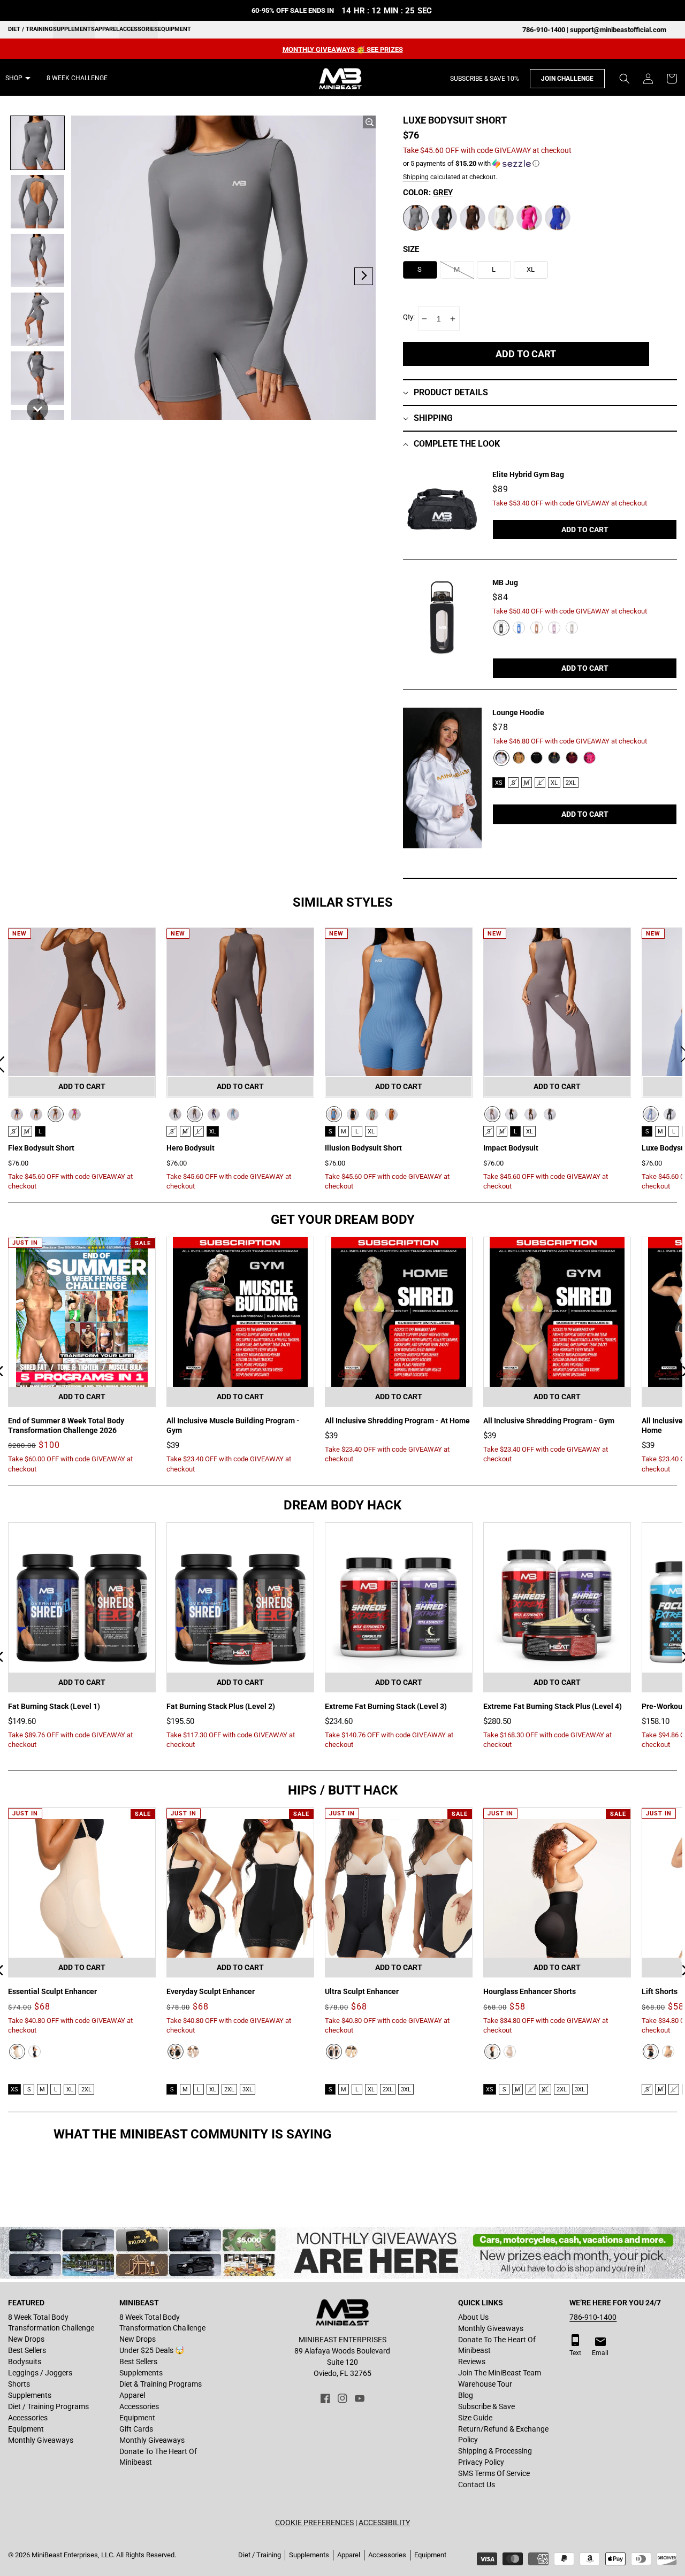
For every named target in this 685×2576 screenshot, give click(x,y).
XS (499, 783)
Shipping (416, 177)
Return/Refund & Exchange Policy (503, 2434)
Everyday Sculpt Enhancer (211, 1991)
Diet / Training (31, 29)
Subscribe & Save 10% (485, 79)
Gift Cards (136, 2429)
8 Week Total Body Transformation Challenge (51, 2322)
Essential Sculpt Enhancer (52, 1991)
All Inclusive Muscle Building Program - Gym (233, 1425)
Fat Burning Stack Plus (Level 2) (221, 1706)
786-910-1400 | (546, 30)
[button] (625, 79)
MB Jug (505, 582)
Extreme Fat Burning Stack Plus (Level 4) (553, 1706)
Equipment (174, 29)
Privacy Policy (481, 2462)
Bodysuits (25, 2362)
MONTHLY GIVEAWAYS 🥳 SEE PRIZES (343, 49)
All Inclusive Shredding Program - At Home (397, 1421)
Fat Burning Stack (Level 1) (54, 1706)
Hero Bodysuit (191, 1148)
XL (554, 783)
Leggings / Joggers (40, 2373)
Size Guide (475, 2418)
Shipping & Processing (495, 2451)
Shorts (19, 2384)
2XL (571, 783)
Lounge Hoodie (518, 712)
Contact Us (477, 2485)
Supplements (74, 29)
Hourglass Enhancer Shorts (530, 1991)
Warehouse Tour (485, 2384)
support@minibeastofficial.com (618, 30)
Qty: (409, 317)
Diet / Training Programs (48, 2406)
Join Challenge (567, 79)
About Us (473, 2317)
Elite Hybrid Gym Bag (528, 474)
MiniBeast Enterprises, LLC (72, 2555)
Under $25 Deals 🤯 (152, 2350)
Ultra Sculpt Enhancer (362, 1991)
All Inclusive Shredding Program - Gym (549, 1421)
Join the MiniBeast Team (500, 2373)
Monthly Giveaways (41, 2440)
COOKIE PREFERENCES (314, 2523)
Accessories (139, 29)
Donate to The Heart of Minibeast (158, 2457)
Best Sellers (27, 2350)
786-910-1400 (593, 2317)
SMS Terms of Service (494, 2473)
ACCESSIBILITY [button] (384, 2523)
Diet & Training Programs (161, 2384)
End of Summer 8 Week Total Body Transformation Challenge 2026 (66, 1425)
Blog (466, 2395)
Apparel (107, 29)
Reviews (472, 2362)
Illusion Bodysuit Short (363, 1148)
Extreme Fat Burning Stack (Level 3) (386, 1706)
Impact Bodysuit (511, 1148)
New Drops (26, 2339)
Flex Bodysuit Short (41, 1148)
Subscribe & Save (486, 2406)
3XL (248, 2090)
